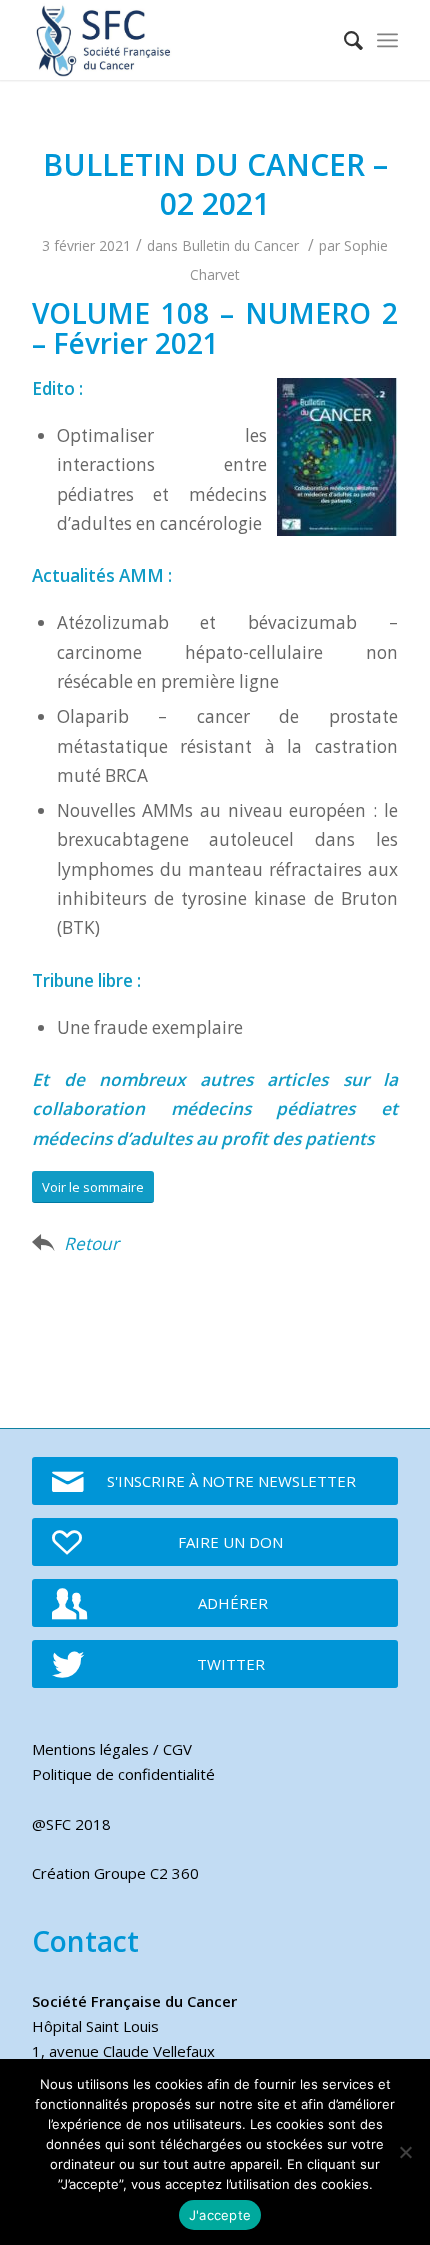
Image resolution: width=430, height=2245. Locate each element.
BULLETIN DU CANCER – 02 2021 (215, 184)
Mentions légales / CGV (112, 1749)
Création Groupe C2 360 (115, 1873)
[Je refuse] (405, 2152)
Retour (91, 1243)
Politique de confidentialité (123, 1774)
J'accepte (220, 2215)
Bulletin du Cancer (240, 245)
